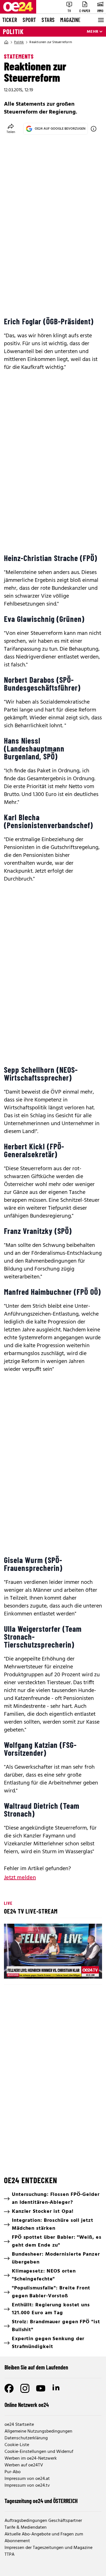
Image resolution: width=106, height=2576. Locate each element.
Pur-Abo (13, 2472)
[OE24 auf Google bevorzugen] (94, 129)
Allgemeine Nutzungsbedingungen (38, 2431)
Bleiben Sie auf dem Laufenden (36, 2367)
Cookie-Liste (17, 2445)
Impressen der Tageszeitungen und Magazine (48, 2548)
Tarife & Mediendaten (26, 2528)
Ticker (10, 20)
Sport (29, 20)
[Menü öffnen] (100, 20)
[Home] (6, 42)
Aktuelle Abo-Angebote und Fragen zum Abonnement (44, 2538)
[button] (13, 1970)
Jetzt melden (20, 1878)
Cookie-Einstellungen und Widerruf (39, 2452)
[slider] (33, 1970)
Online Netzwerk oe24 (27, 2405)
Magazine (70, 20)
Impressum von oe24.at (27, 2479)
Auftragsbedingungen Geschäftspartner (43, 2521)
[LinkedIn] (57, 2388)
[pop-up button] (84, 1970)
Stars (48, 20)
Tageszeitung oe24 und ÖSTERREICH (41, 2501)
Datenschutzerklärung (26, 2438)
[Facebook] (9, 2388)
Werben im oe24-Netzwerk (31, 2458)
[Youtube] (41, 2388)
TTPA (9, 2555)
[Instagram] (25, 2388)
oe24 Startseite (19, 2425)
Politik (13, 32)
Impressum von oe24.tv (27, 2486)
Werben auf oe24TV (24, 2465)
